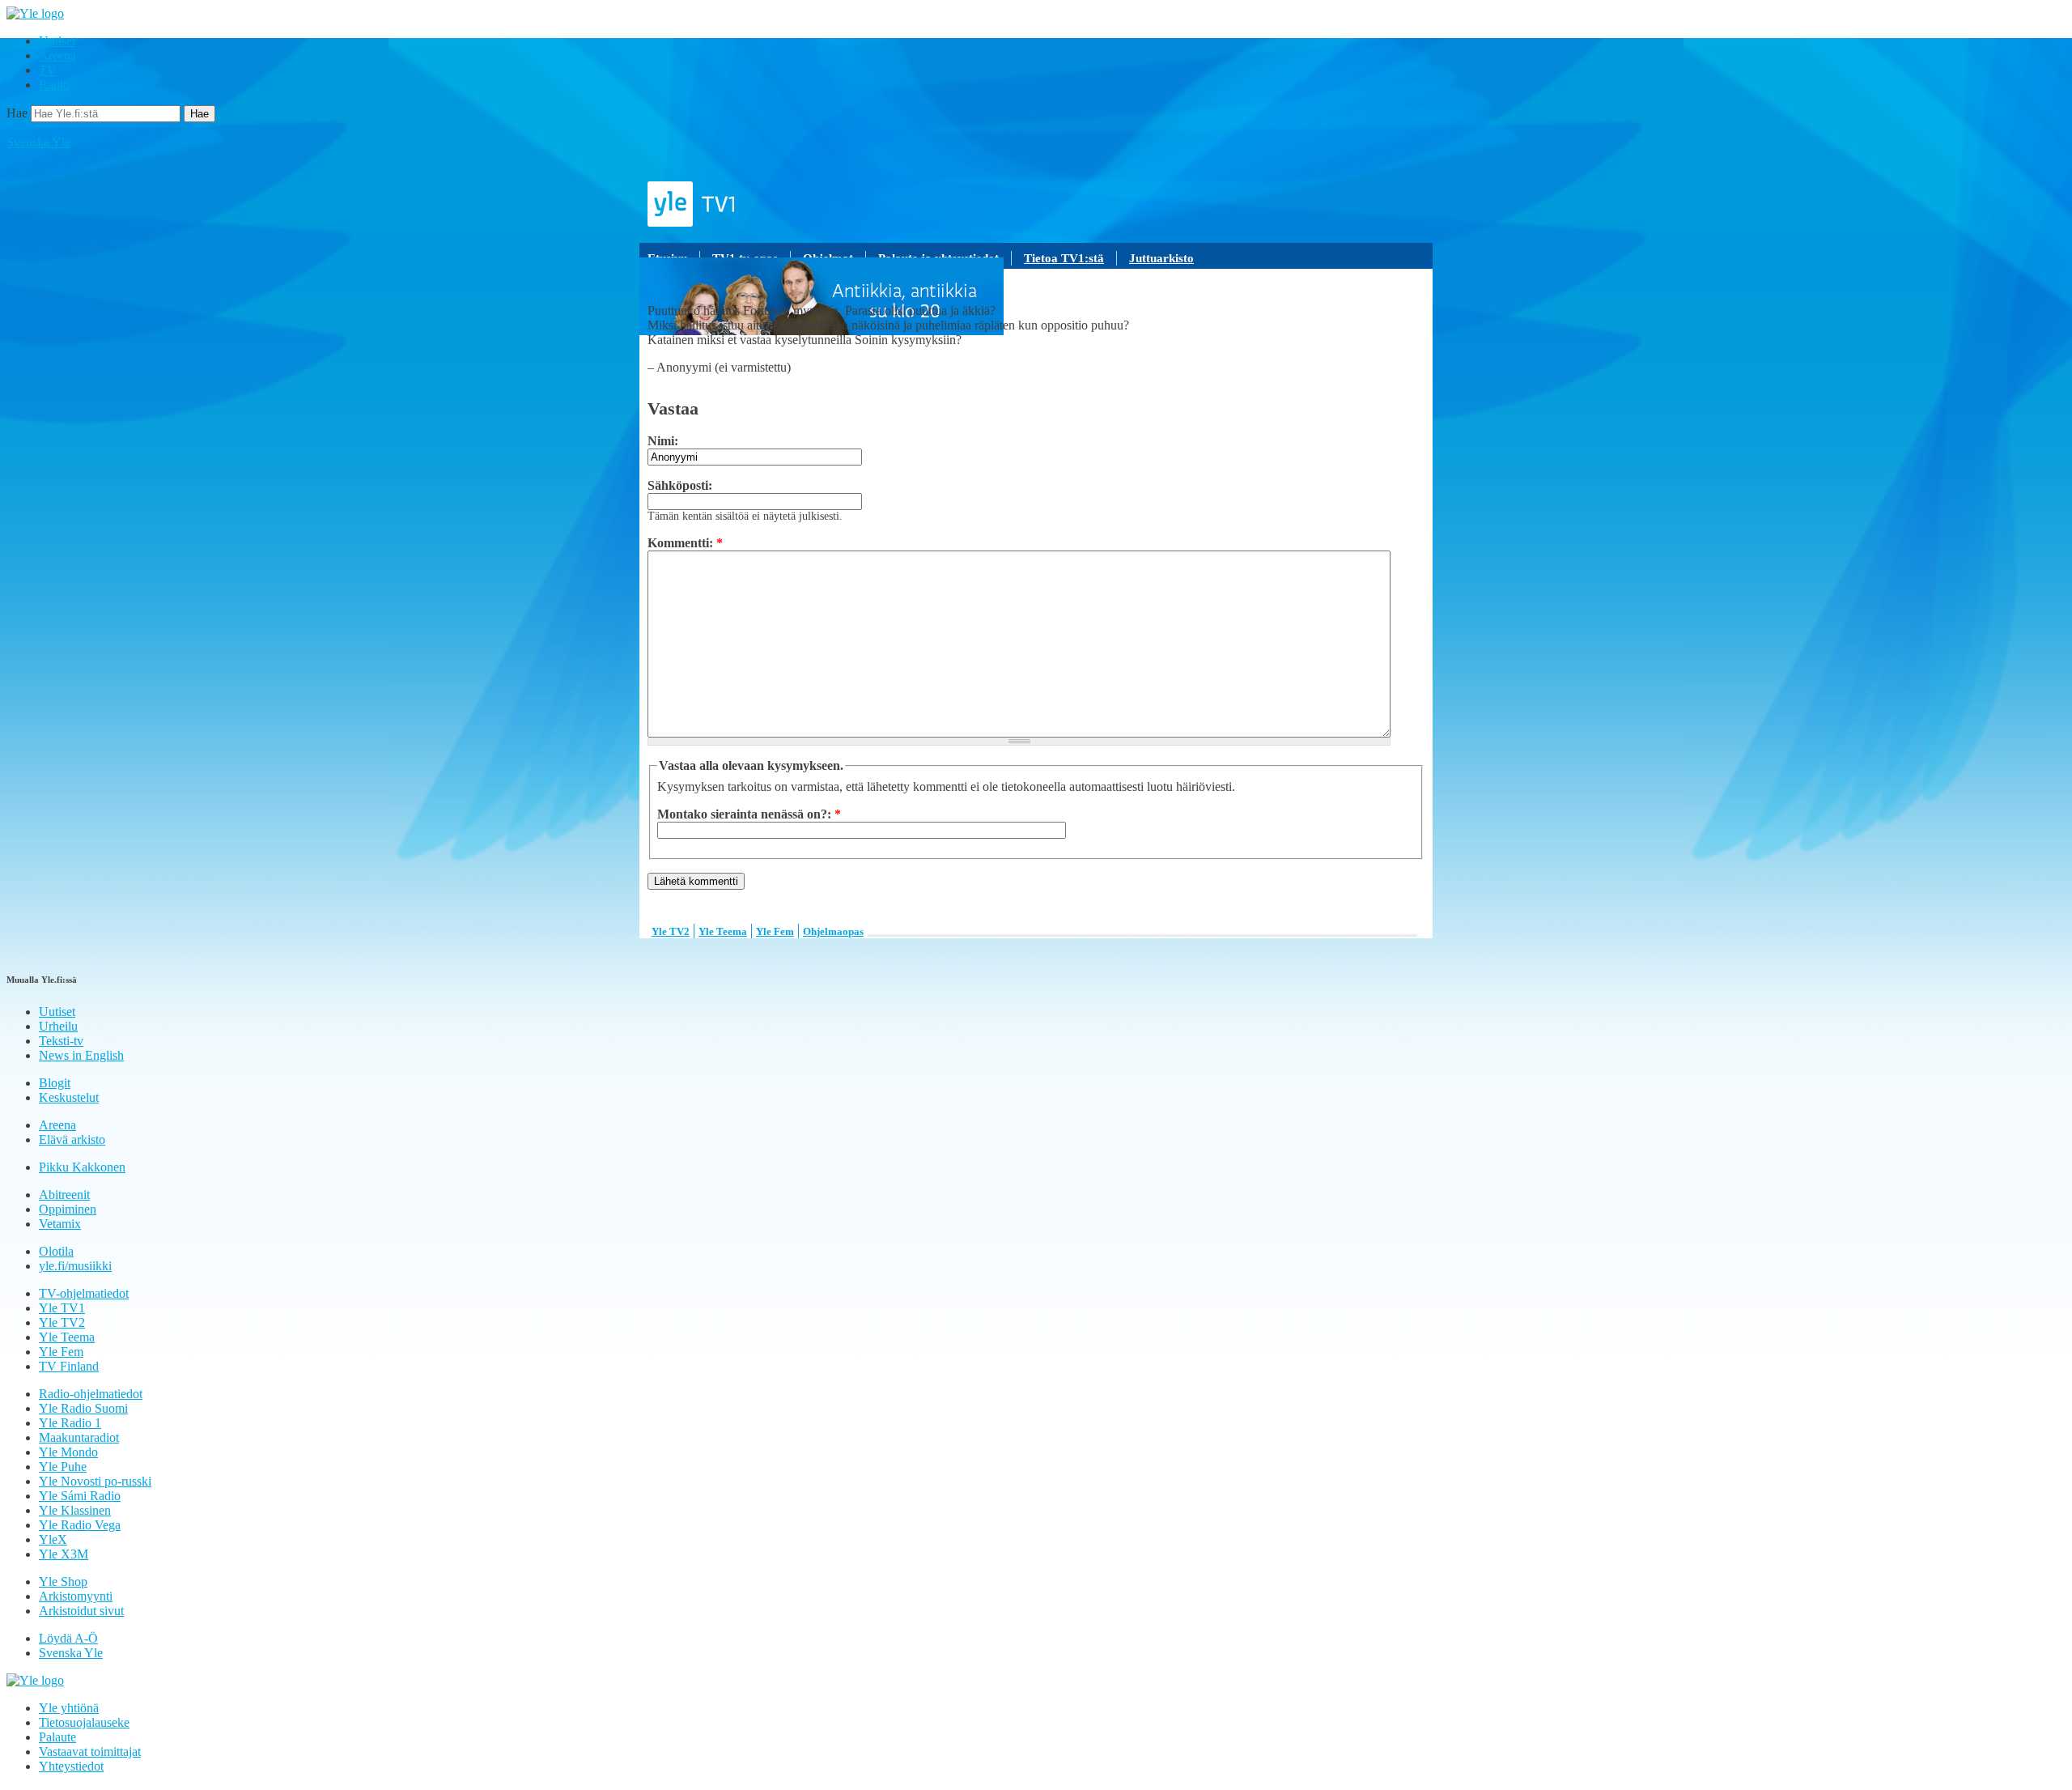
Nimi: (663, 441)
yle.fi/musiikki (75, 1266)
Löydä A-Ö (68, 1638)
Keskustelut (69, 1097)
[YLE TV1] (1036, 204)
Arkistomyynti (76, 1596)
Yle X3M (64, 1554)
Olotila (56, 1251)
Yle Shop (63, 1582)
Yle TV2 (671, 931)
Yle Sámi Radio (80, 1496)
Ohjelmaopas (833, 931)
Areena (57, 55)
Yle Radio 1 (70, 1423)
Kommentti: (685, 543)
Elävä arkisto (72, 1139)
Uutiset (57, 41)
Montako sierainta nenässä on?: (749, 814)
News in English (81, 1055)
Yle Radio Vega (80, 1525)
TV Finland (69, 1366)
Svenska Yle (38, 142)
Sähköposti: (680, 485)
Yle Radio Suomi (83, 1408)
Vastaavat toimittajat (90, 1752)
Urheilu (58, 1026)
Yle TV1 (62, 1308)
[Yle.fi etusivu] (35, 13)
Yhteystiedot (71, 1766)
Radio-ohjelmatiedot (91, 1394)
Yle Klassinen (75, 1510)
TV (48, 70)
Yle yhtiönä (69, 1708)
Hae (17, 113)
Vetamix (60, 1224)
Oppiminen (68, 1209)
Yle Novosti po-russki (95, 1481)
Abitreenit (64, 1195)
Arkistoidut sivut (81, 1611)
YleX (53, 1539)
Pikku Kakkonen (82, 1167)
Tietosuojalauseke (84, 1722)
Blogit (55, 1083)
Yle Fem (775, 931)
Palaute (57, 1737)
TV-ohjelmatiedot (84, 1293)
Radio (54, 85)
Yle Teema (723, 931)
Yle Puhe (63, 1467)
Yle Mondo (68, 1452)
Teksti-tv (61, 1041)
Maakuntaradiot (79, 1437)
